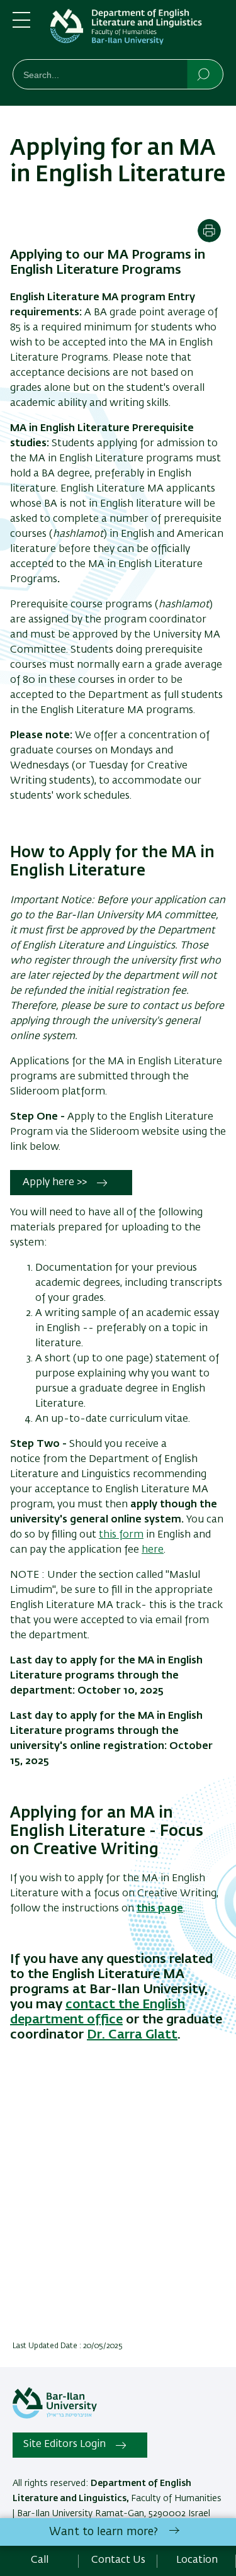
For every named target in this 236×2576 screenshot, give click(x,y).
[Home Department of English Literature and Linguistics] (137, 32)
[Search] (204, 74)
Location (197, 2560)
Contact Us (118, 2560)
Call (40, 2560)
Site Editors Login (65, 2444)
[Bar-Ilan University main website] (55, 2416)
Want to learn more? (104, 2532)
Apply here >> (55, 1183)
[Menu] (21, 25)
